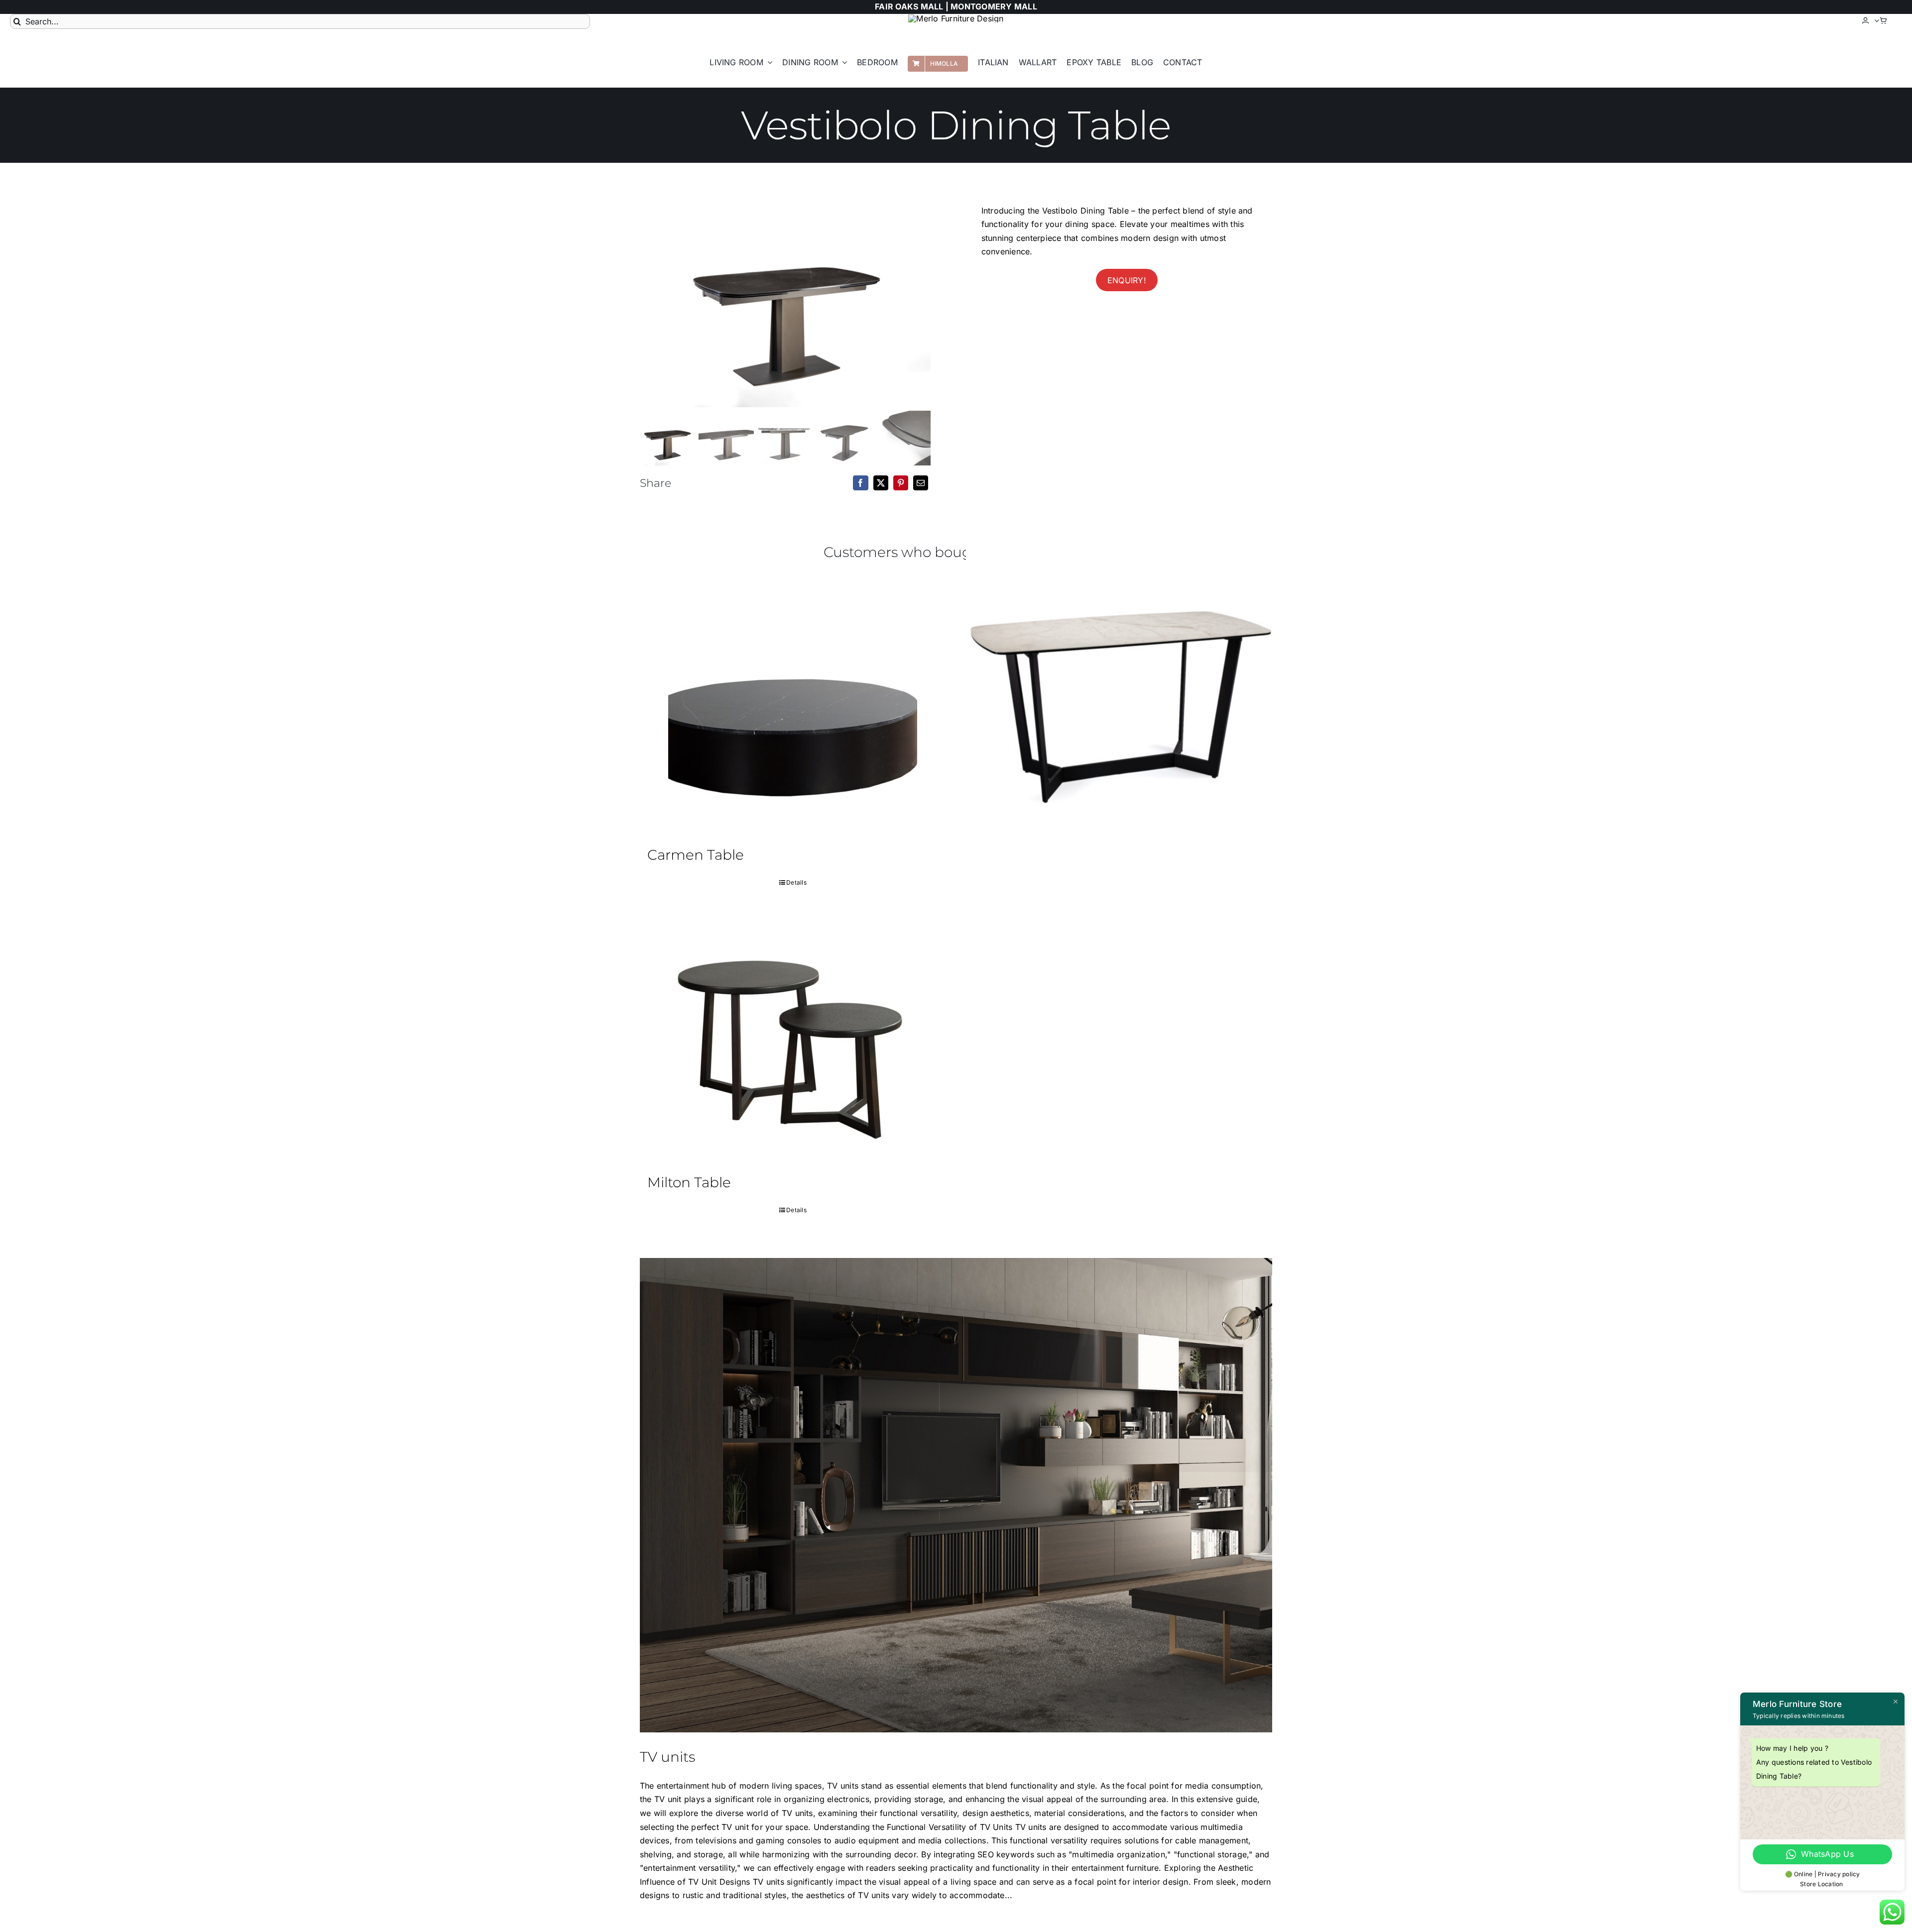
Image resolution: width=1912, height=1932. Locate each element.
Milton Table (689, 1182)
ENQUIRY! (1127, 280)
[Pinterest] (901, 483)
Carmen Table (696, 855)
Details (796, 882)
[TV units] (956, 1495)
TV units (667, 1757)
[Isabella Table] (1119, 686)
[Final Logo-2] (956, 18)
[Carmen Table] (793, 711)
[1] (785, 298)
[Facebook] (860, 483)
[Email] (921, 483)
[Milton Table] (793, 1039)
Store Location (1822, 1884)
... (1009, 1895)
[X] (881, 483)
